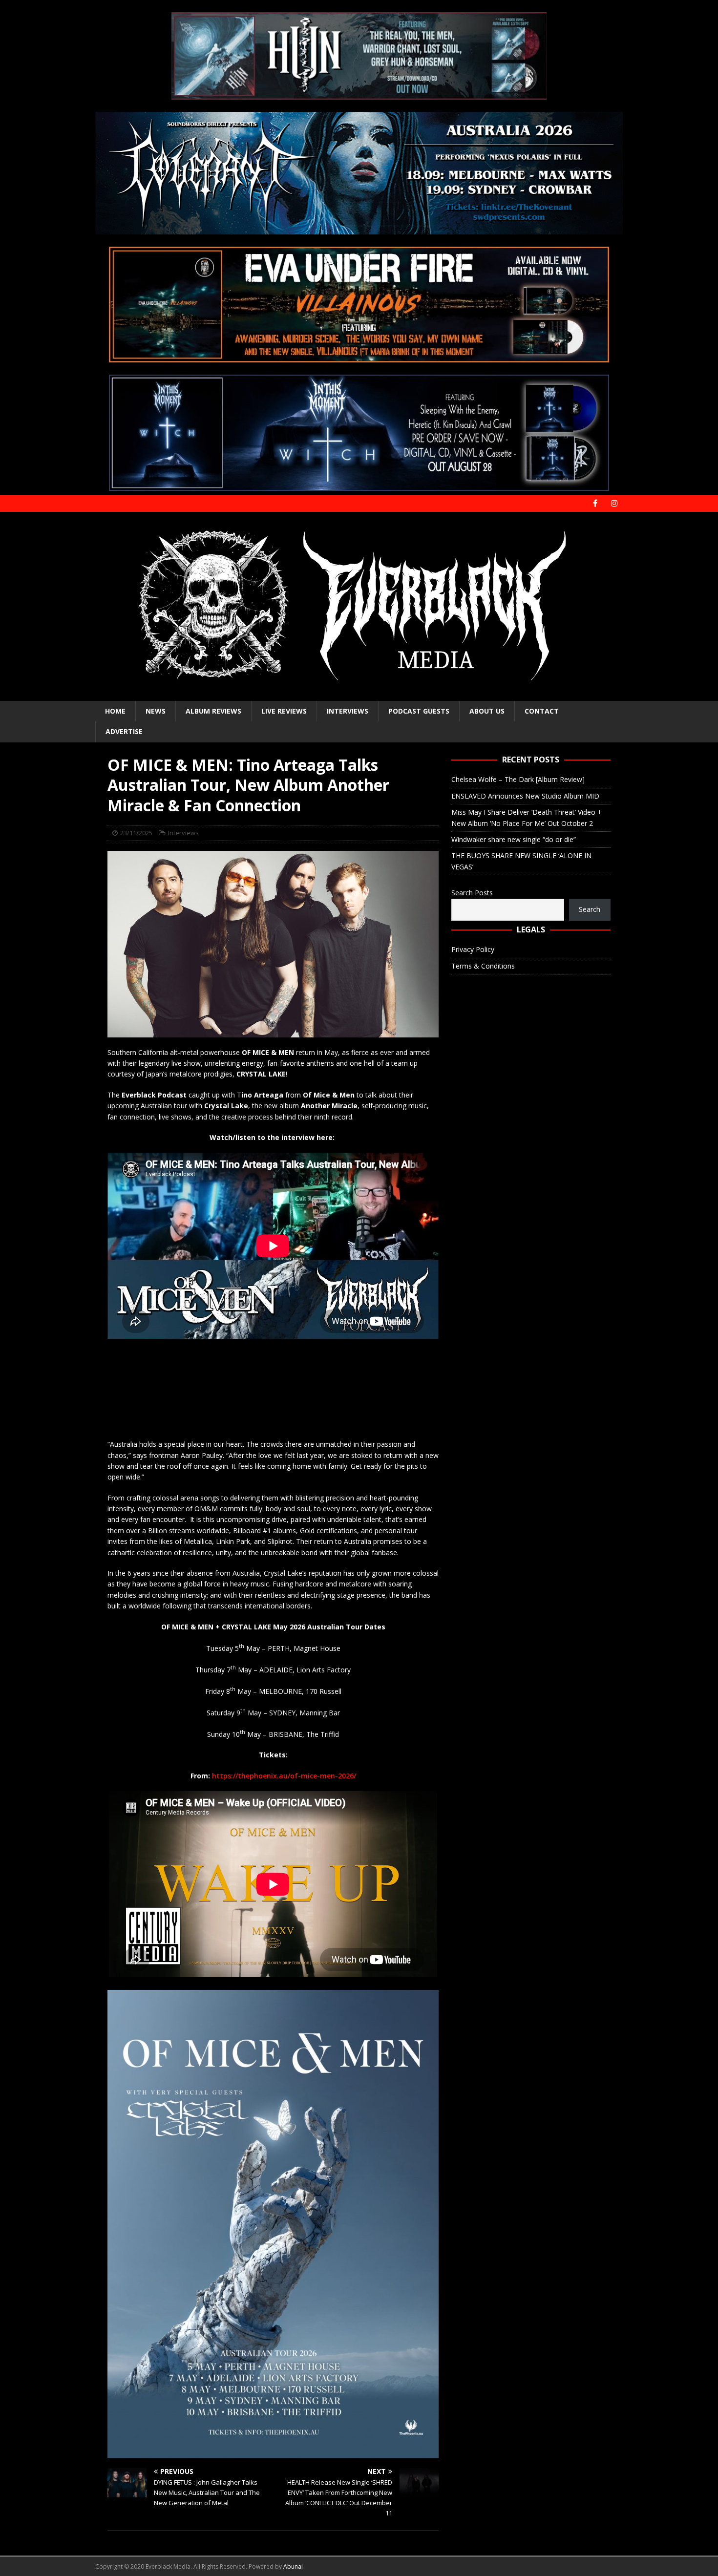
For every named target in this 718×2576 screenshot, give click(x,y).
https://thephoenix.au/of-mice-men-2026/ (284, 1776)
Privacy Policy (473, 949)
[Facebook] (595, 503)
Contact (542, 711)
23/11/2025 (136, 833)
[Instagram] (614, 503)
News (156, 711)
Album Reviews (213, 711)
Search (590, 909)
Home (115, 711)
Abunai (293, 2566)
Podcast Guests (419, 711)
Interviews (348, 711)
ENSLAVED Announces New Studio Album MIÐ (525, 796)
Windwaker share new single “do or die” (514, 839)
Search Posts (472, 893)
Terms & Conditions (483, 966)
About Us (487, 711)
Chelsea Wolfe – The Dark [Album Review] (518, 779)
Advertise (124, 731)
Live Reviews (284, 711)
